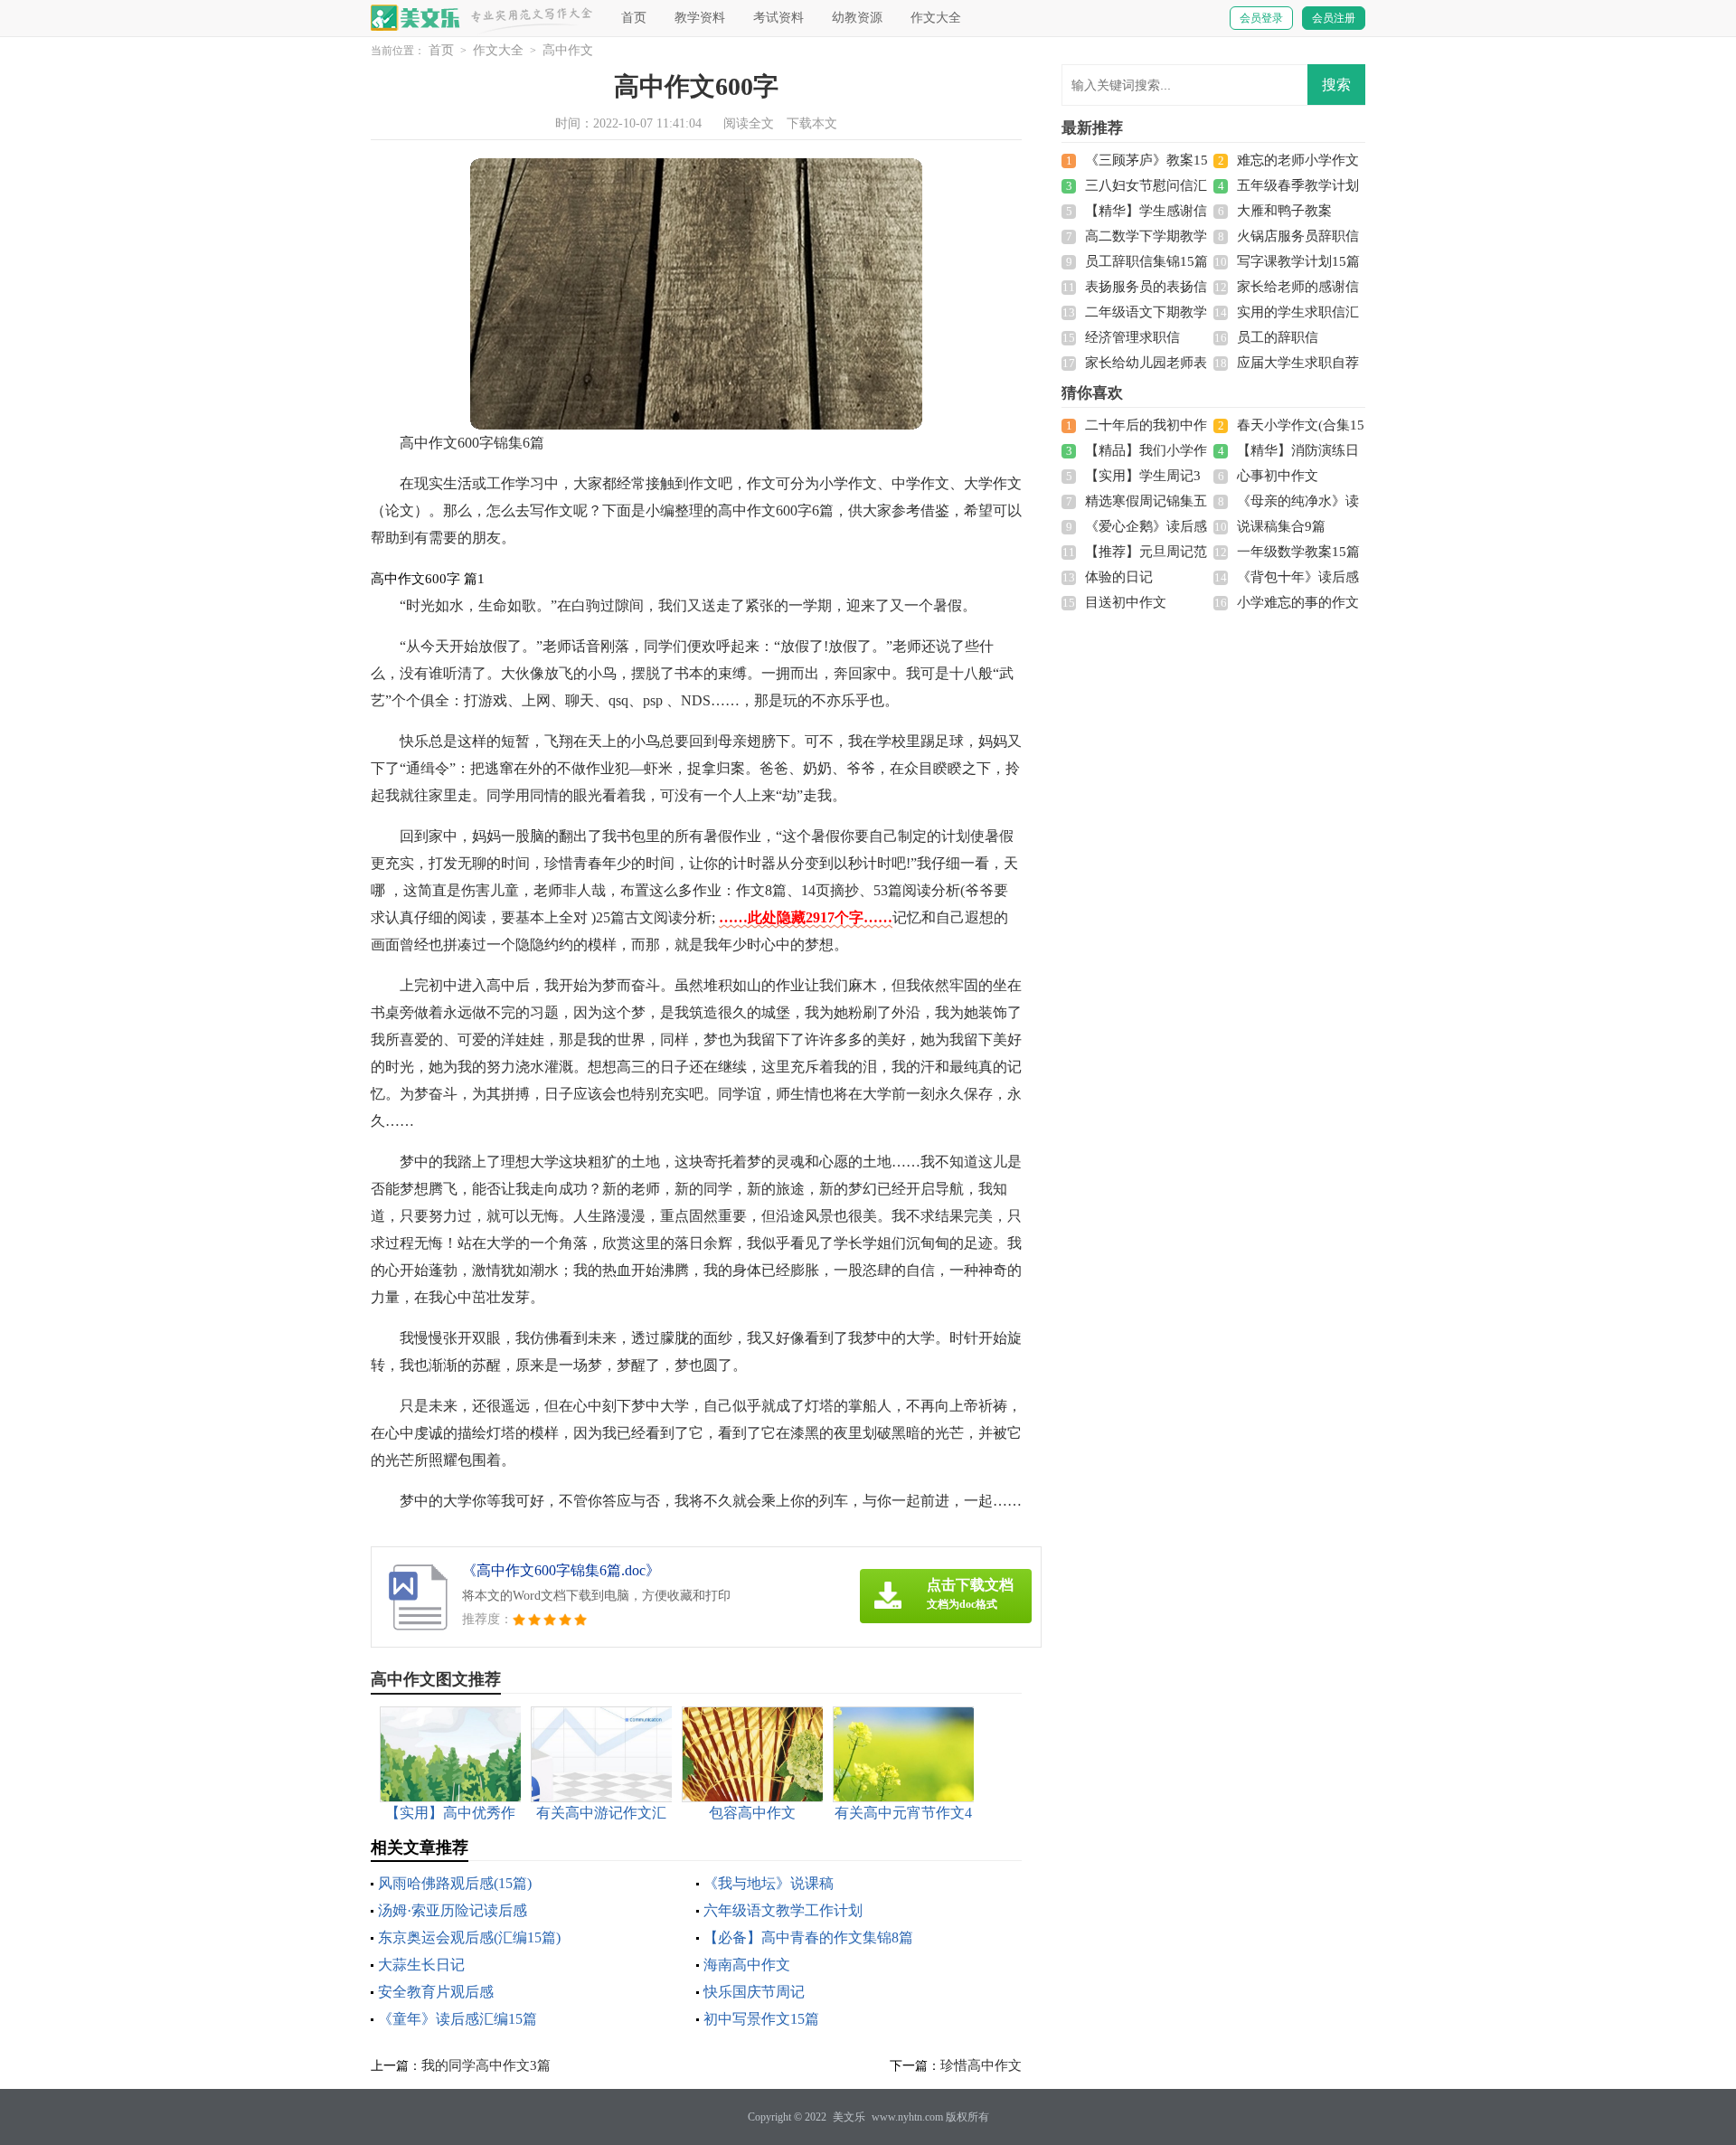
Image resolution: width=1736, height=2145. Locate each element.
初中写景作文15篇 (761, 2019)
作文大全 (936, 18)
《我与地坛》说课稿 (769, 1883)
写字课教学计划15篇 (1298, 261)
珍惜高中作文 (981, 2065)
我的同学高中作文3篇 (486, 2065)
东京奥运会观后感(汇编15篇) (469, 1937)
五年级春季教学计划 (1298, 185)
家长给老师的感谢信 (1298, 287)
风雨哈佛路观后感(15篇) (455, 1883)
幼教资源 (857, 18)
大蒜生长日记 (421, 1965)
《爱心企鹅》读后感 (1146, 526)
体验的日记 (1119, 577)
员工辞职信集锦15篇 (1146, 261)
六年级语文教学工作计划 (783, 1910)
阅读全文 (749, 123)
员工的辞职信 (1278, 337)
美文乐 (849, 2117)
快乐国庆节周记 (754, 1992)
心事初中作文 (1278, 476)
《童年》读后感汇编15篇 (458, 2019)
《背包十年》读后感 (1298, 577)
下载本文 (812, 123)
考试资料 (778, 18)
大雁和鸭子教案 (1284, 211)
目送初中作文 (1126, 602)
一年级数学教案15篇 (1298, 552)
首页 (634, 18)
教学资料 (700, 18)
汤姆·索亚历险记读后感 (453, 1910)
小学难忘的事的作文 (1298, 602)
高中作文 (568, 50)
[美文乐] (416, 18)
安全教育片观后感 (436, 1992)
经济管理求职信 (1132, 337)
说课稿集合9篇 (1281, 526)
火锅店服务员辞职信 (1298, 236)
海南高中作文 (747, 1965)
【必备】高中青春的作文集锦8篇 (808, 1937)
